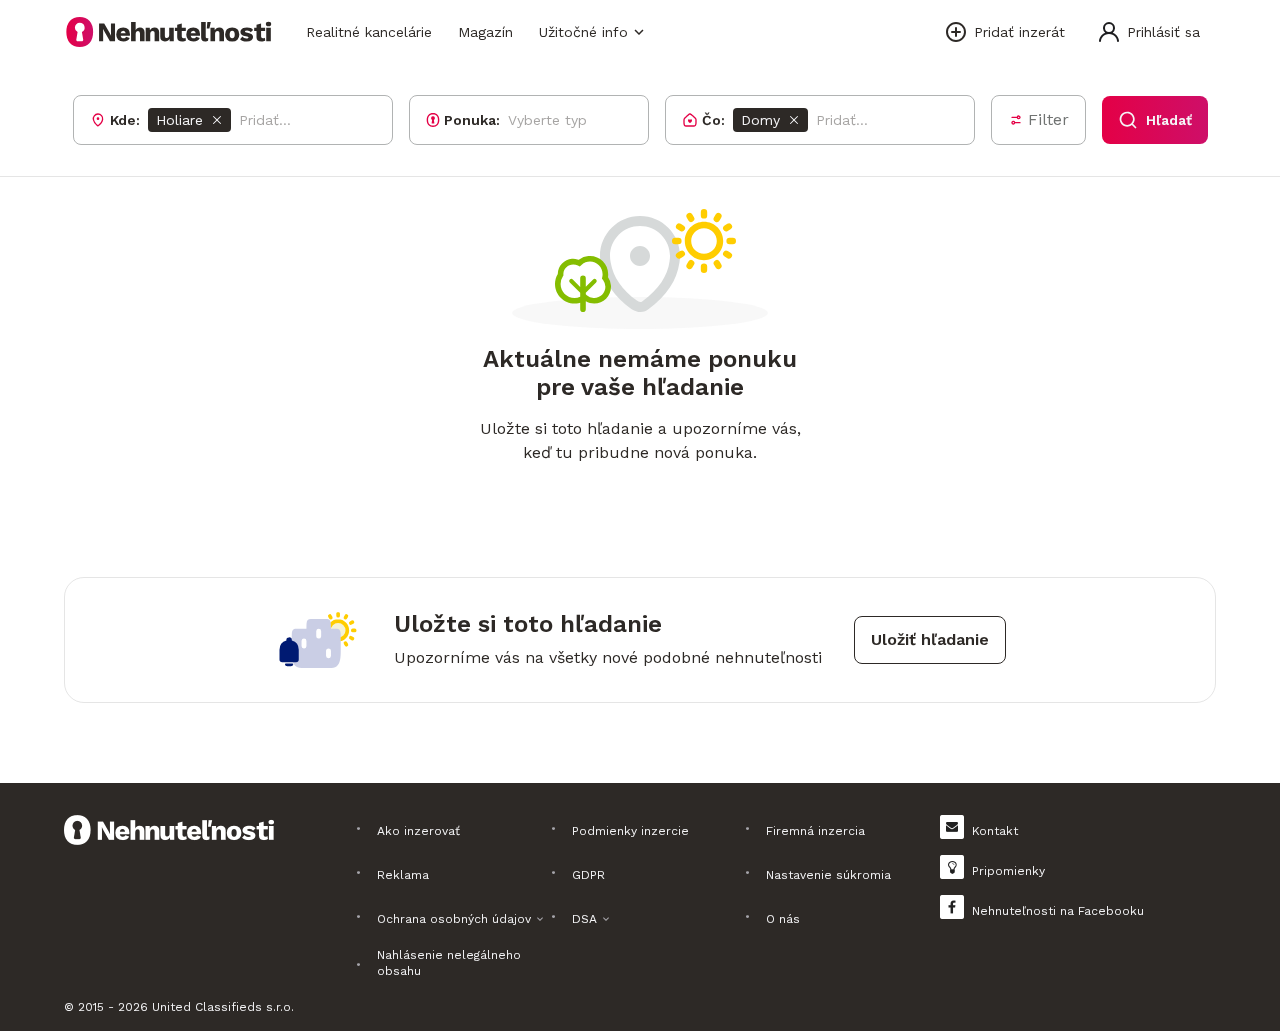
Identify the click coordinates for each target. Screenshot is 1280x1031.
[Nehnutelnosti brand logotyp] (169, 32)
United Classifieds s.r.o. (223, 1007)
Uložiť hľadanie (930, 639)
